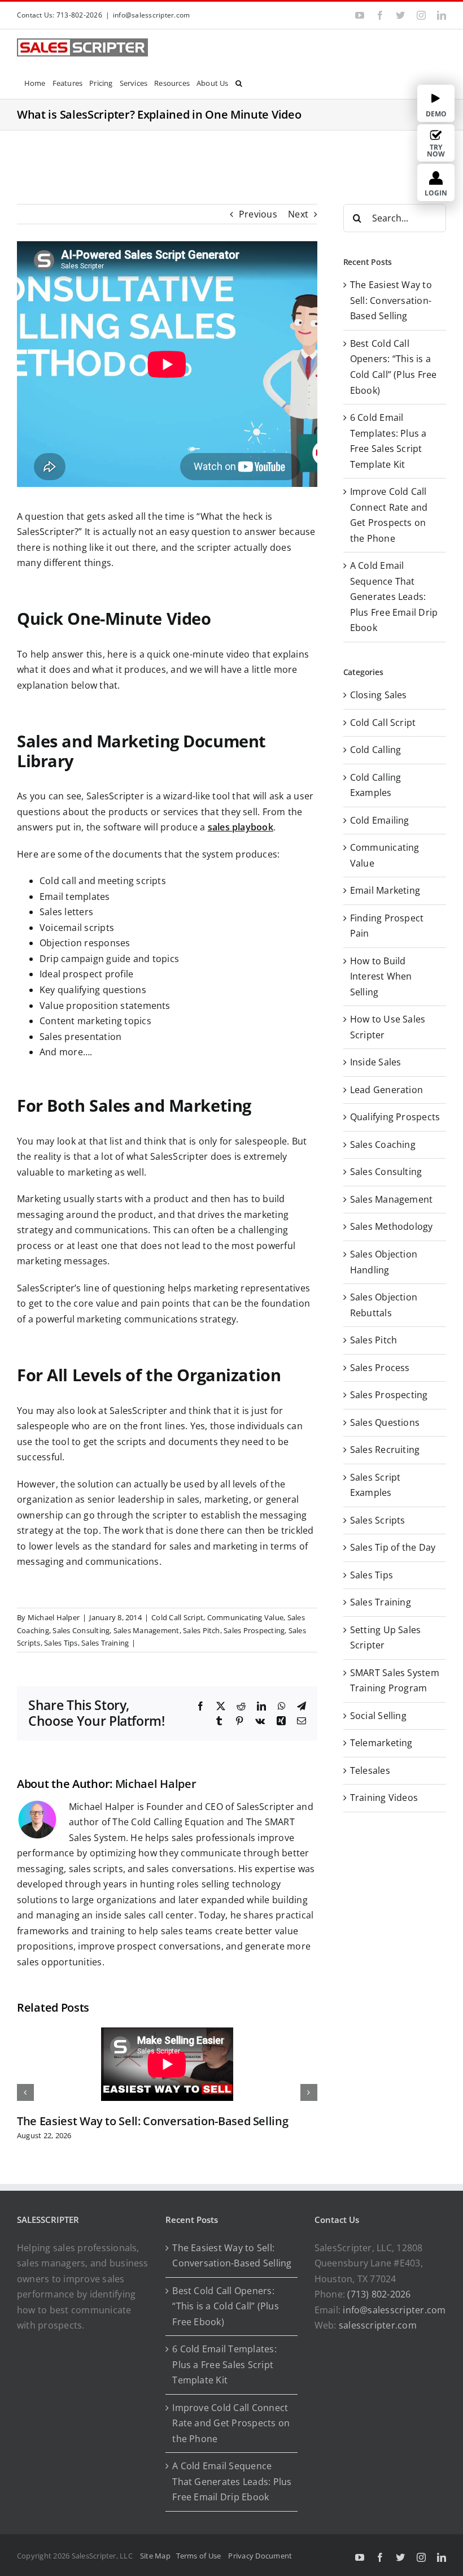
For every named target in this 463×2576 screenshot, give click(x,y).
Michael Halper (54, 1617)
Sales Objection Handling (384, 1262)
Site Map (155, 2556)
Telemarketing (381, 1743)
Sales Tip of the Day (393, 1547)
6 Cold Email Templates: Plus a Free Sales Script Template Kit (224, 2364)
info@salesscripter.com (151, 15)
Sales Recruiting (385, 1450)
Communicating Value (246, 1617)
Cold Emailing (380, 820)
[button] (239, 82)
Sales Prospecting (254, 1630)
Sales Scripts (378, 1520)
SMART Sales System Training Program (395, 1681)
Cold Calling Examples (376, 785)
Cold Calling (376, 750)
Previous (258, 214)
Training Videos (384, 1798)
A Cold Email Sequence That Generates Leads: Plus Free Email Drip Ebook (394, 597)
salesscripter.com (378, 2325)
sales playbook (241, 827)
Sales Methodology (392, 1226)
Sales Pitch (202, 1630)
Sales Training (105, 1643)
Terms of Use (200, 2556)
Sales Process (380, 1368)
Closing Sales (379, 695)
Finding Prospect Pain (387, 926)
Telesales (370, 1770)
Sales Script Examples (375, 1485)
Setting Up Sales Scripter (386, 1638)
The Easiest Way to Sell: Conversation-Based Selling (152, 2121)
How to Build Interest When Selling (381, 976)
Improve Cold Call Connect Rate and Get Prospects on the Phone (231, 2423)
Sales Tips (61, 1643)
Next (298, 214)
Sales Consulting (81, 1630)
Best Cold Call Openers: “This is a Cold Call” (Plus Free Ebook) (225, 2306)
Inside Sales (376, 1062)
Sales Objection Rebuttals (384, 1305)
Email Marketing (385, 890)
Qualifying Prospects (395, 1117)
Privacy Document (260, 2556)
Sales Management (147, 1630)
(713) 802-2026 (379, 2294)
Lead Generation (387, 1090)
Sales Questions (385, 1422)
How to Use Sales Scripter (388, 1027)
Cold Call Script (177, 1617)
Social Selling (378, 1716)
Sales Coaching (383, 1145)
